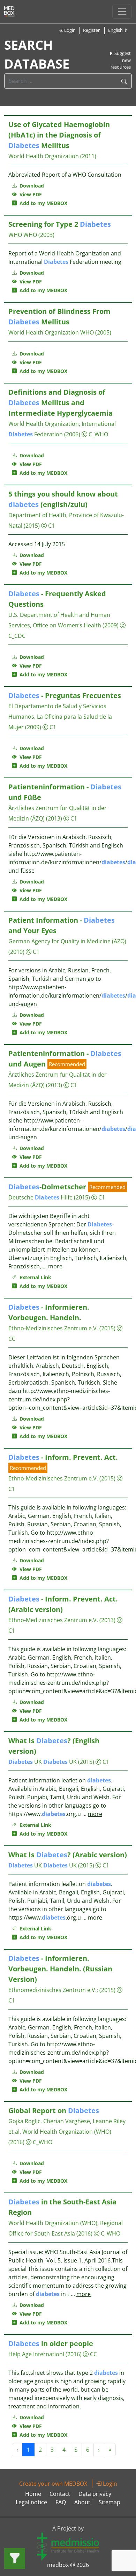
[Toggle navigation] (122, 12)
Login (69, 30)
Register (91, 30)
